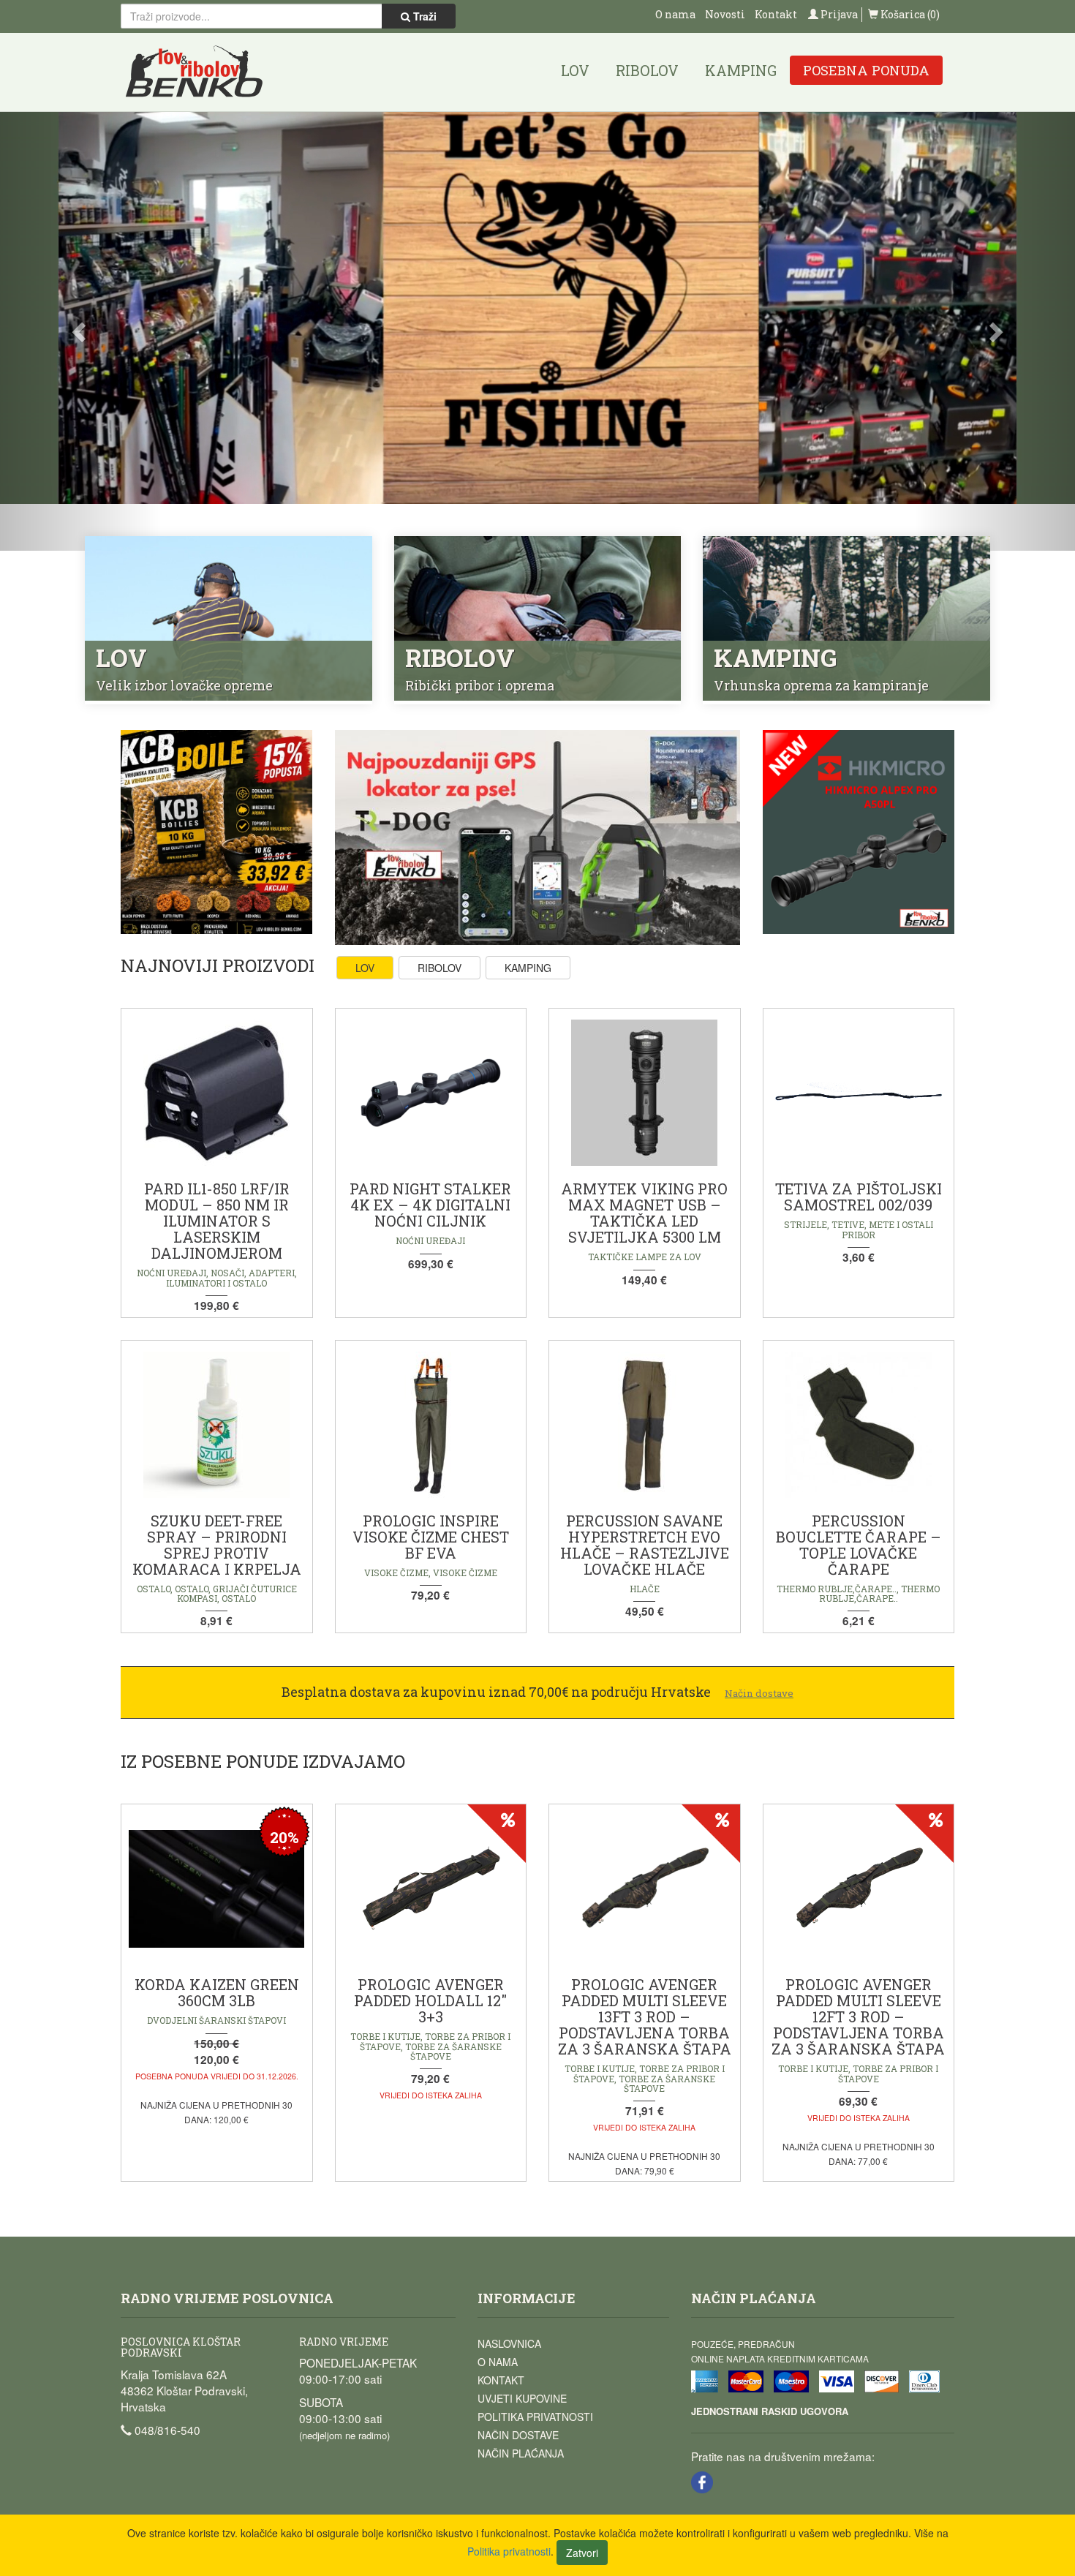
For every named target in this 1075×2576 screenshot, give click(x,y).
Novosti (725, 14)
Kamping (741, 70)
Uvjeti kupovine (522, 2398)
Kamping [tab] (528, 968)
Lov (575, 70)
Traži (423, 16)
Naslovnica (509, 2343)
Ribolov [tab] (440, 968)
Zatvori (582, 2553)
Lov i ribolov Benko (195, 72)
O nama (675, 14)
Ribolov (647, 70)
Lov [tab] (365, 968)
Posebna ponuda (866, 70)
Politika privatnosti (535, 2417)
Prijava (838, 14)
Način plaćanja (521, 2453)
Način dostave (518, 2435)
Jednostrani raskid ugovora (770, 2411)
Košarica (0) (909, 14)
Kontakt (776, 14)
